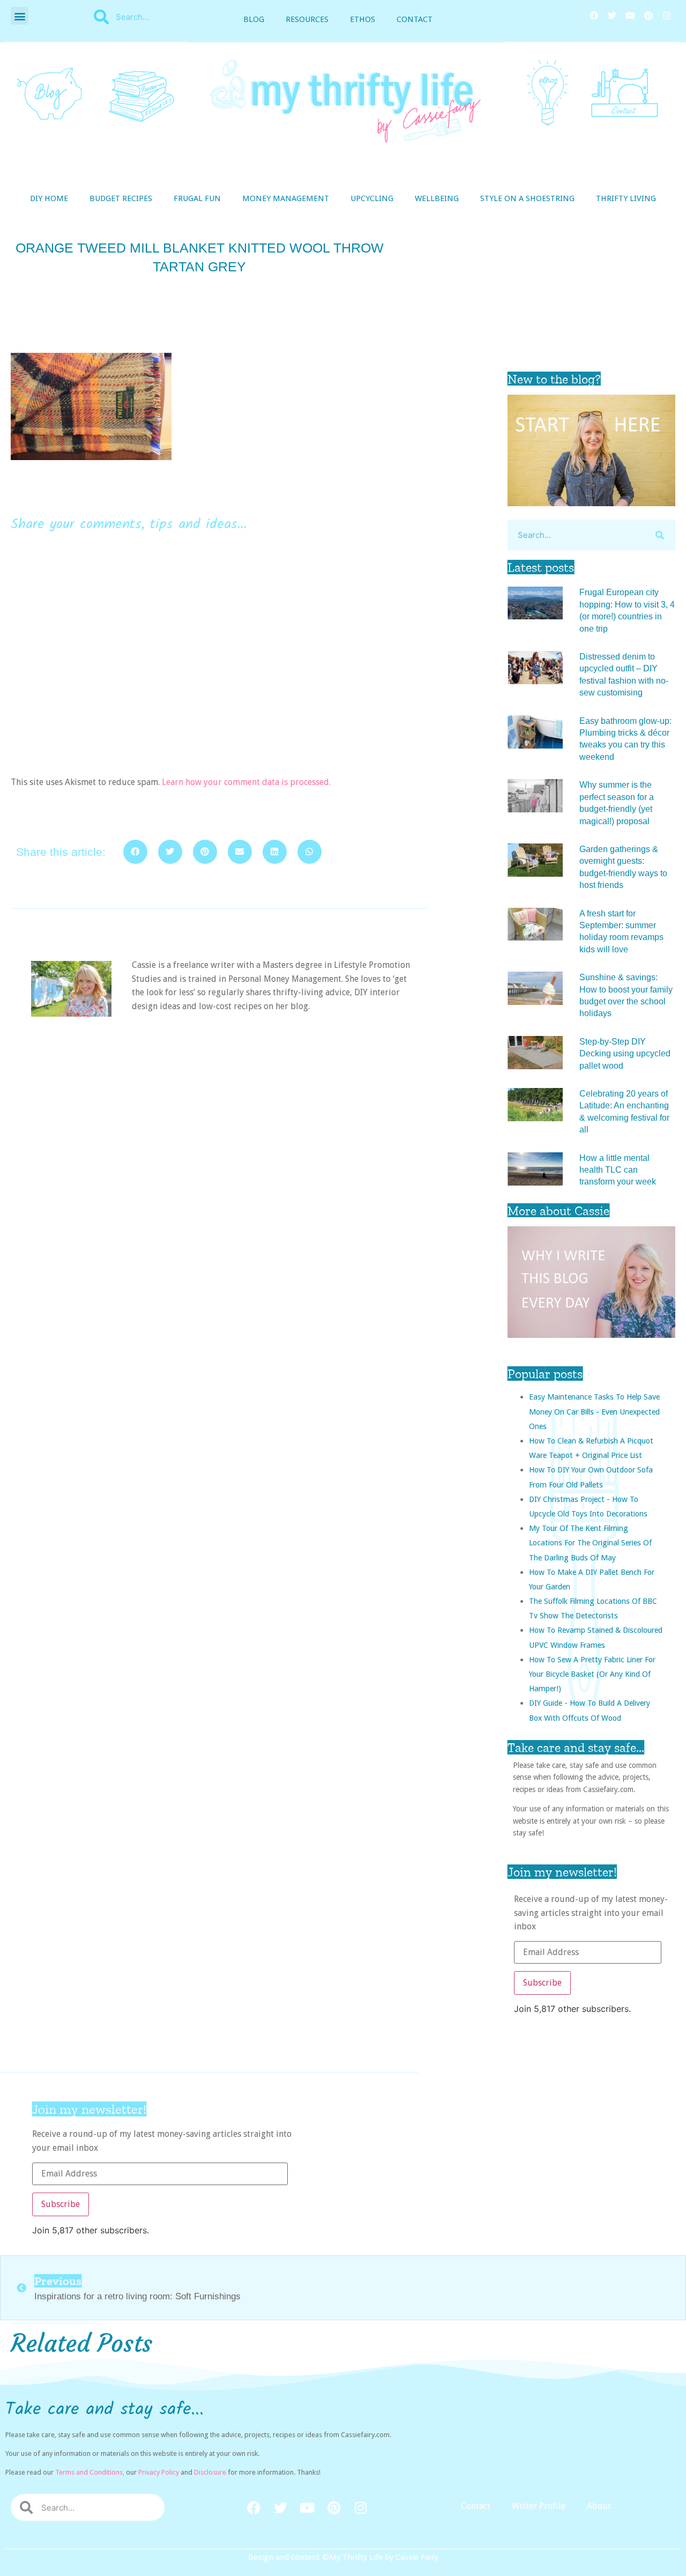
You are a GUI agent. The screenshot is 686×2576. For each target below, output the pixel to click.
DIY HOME (49, 198)
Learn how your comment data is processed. (246, 782)
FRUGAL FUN (197, 198)
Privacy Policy (159, 2472)
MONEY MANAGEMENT (286, 198)
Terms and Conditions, (90, 2472)
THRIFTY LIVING (626, 198)
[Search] (660, 535)
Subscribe (542, 1983)
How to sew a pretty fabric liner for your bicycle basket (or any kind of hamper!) (592, 1674)
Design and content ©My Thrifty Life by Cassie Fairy (343, 2557)
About (599, 2506)
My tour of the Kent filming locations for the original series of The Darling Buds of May (590, 1542)
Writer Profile (539, 2506)
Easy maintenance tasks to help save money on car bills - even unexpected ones (594, 1411)
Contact (415, 19)
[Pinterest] (648, 16)
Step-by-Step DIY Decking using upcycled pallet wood (625, 1054)
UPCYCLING (372, 198)
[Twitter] (612, 16)
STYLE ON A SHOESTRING (527, 198)
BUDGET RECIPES (121, 198)
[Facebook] (594, 16)
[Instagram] (667, 16)
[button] (20, 16)
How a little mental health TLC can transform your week (618, 1170)
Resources (307, 19)
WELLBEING (437, 198)
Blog (254, 19)
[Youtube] (630, 16)
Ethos (363, 19)
